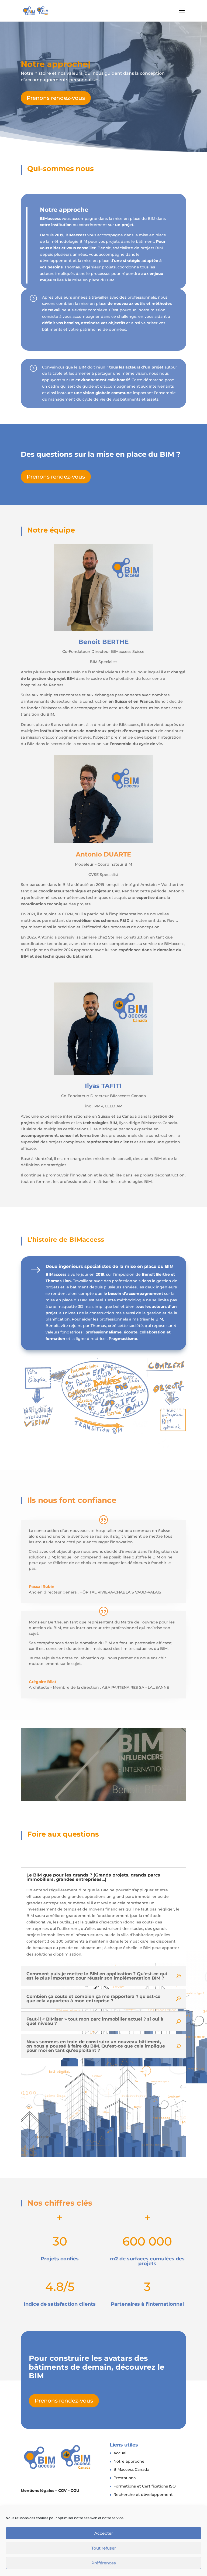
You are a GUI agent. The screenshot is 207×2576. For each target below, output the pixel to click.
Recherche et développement (143, 2495)
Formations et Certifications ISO (145, 2486)
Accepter (104, 2533)
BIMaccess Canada (131, 2469)
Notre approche (129, 2461)
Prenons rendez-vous (56, 98)
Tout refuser (104, 2548)
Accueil (120, 2453)
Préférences (104, 2563)
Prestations (125, 2478)
